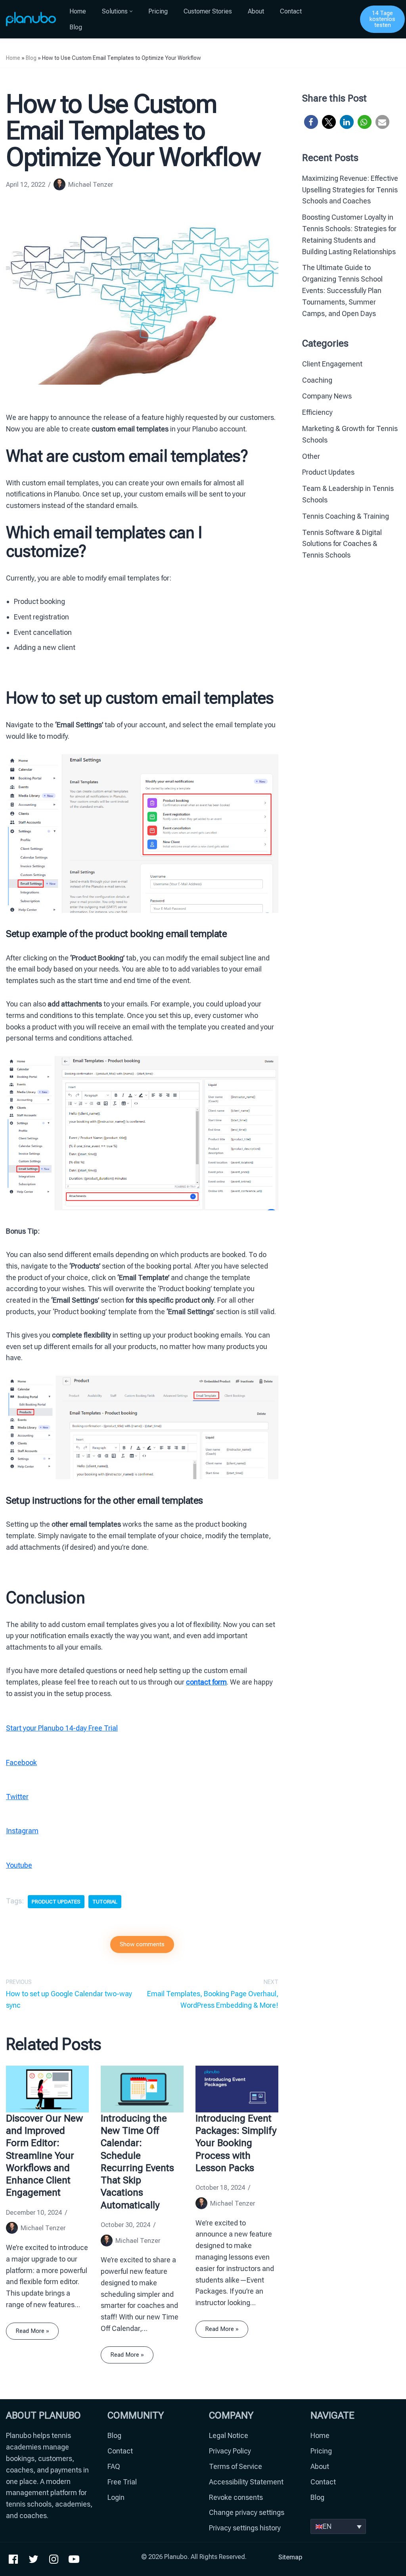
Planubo (176, 2557)
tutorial (105, 1901)
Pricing (158, 11)
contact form (206, 1682)
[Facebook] (13, 2559)
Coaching (317, 380)
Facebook (21, 1762)
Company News (327, 396)
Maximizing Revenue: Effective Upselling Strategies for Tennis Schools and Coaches (350, 190)
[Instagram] (54, 2559)
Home (78, 11)
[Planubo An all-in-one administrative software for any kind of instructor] (31, 19)
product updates (56, 1901)
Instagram (22, 1831)
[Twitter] (34, 2559)
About (256, 11)
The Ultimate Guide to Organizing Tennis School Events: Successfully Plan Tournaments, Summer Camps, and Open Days (342, 290)
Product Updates (328, 472)
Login (116, 2497)
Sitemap (290, 2557)
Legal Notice (229, 2435)
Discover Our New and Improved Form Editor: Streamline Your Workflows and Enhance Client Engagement (44, 2155)
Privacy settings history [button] (245, 2528)
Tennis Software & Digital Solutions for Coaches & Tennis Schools (342, 544)
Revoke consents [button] (236, 2497)
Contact (291, 11)
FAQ (114, 2466)
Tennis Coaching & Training (346, 516)
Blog (76, 27)
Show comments (142, 1944)
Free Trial (122, 2482)
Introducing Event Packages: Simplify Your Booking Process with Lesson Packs (236, 2143)
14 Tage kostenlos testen (382, 19)
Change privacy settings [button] (247, 2512)
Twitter (17, 1797)
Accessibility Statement (246, 2482)
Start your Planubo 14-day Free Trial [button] (62, 1728)
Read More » (28, 2334)
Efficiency (317, 412)
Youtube (19, 1865)
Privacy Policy (230, 2451)
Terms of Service (236, 2466)
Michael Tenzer (91, 185)
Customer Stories (208, 11)
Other (311, 456)
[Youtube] (74, 2559)
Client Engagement (332, 364)
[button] (131, 11)
